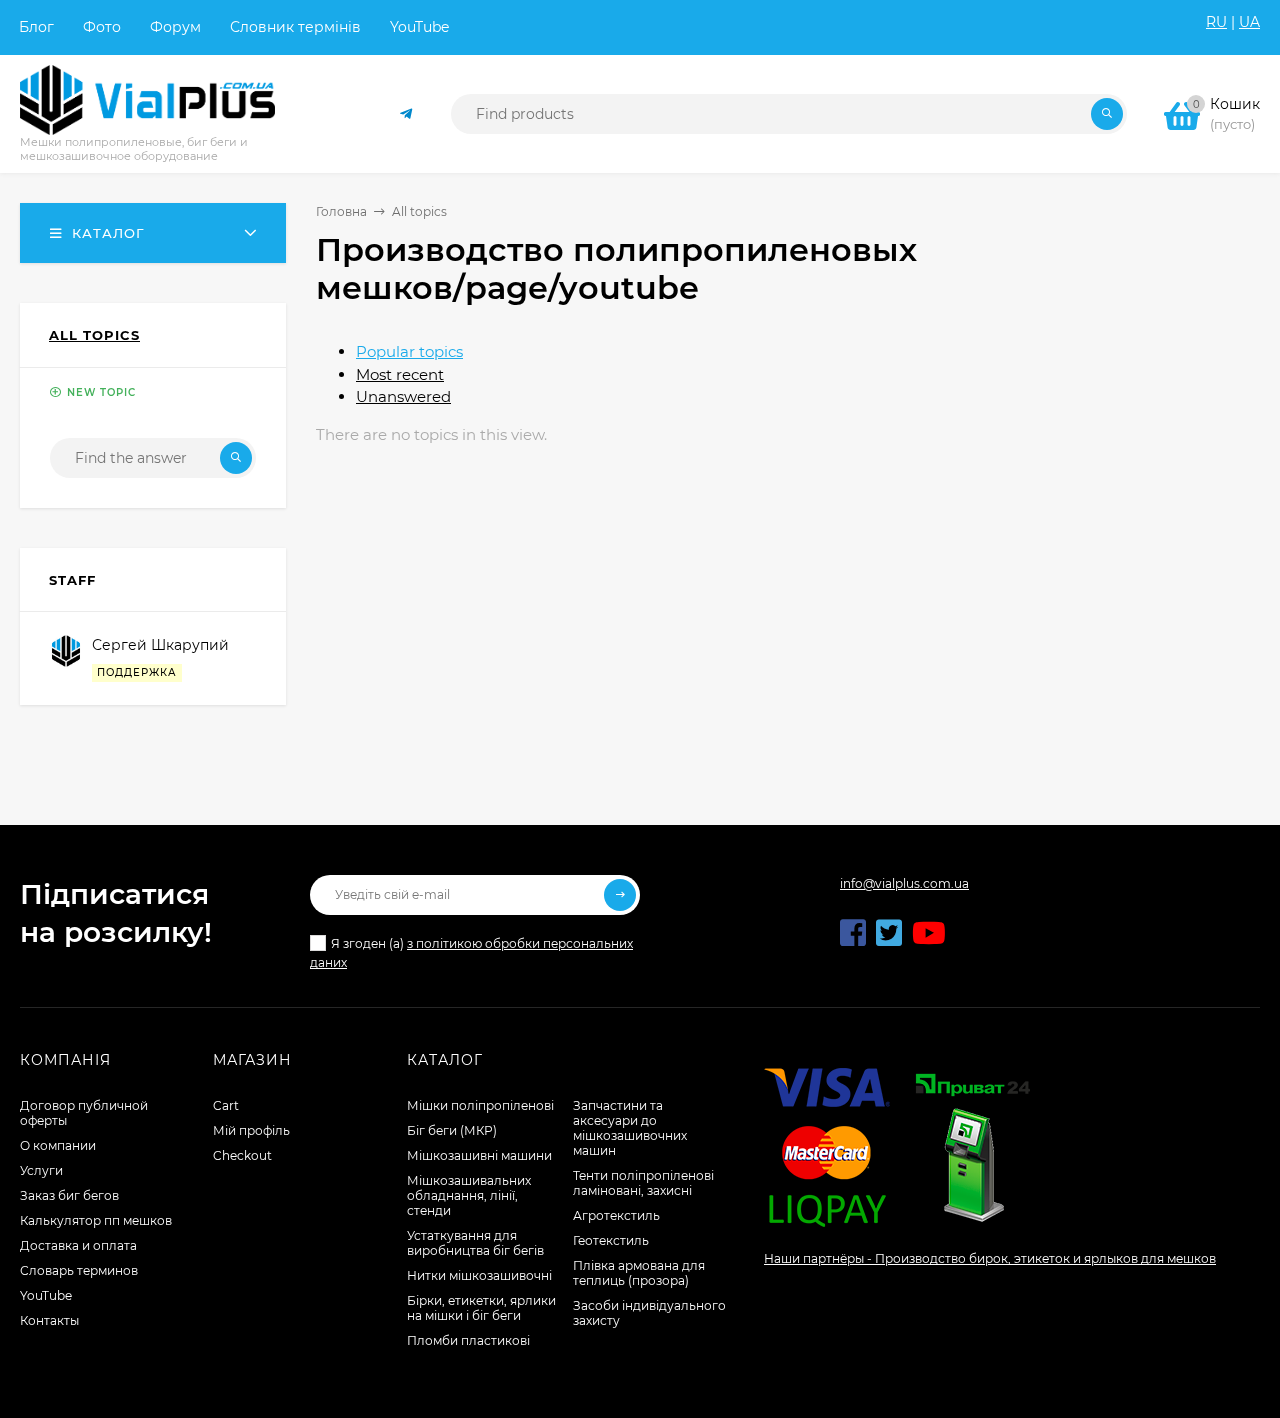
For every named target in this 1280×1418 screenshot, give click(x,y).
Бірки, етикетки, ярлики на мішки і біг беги (481, 1308)
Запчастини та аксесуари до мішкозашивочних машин (630, 1128)
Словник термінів (295, 27)
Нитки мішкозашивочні (479, 1275)
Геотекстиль (611, 1240)
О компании (58, 1145)
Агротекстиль (616, 1215)
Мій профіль (251, 1130)
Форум (175, 27)
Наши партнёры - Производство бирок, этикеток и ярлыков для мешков (990, 1258)
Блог (36, 27)
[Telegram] (407, 114)
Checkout (242, 1155)
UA (1249, 22)
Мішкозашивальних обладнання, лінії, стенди (469, 1195)
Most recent (400, 374)
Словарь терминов (79, 1270)
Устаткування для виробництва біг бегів (475, 1243)
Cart (226, 1105)
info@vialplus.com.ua (904, 883)
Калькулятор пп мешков (96, 1220)
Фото (102, 27)
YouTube (419, 27)
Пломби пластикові (468, 1340)
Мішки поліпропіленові (480, 1105)
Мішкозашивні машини (479, 1155)
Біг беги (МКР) (452, 1130)
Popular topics (409, 351)
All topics (419, 211)
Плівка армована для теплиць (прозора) (639, 1273)
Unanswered (403, 396)
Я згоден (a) (471, 953)
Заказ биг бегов (69, 1195)
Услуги (41, 1170)
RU (1216, 22)
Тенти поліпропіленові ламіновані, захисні (643, 1183)
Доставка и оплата (78, 1245)
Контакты (49, 1320)
